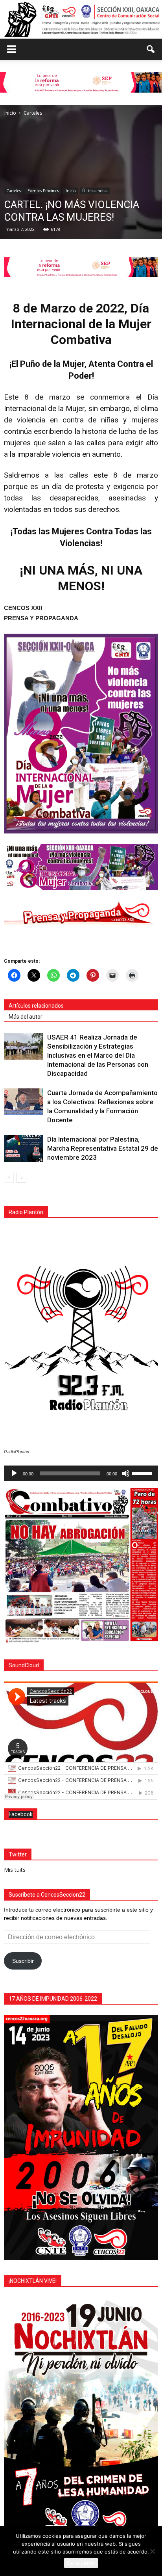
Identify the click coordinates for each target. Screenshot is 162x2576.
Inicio (71, 191)
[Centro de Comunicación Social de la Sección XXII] (81, 19)
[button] (151, 49)
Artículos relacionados (36, 1006)
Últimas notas (95, 191)
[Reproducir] (14, 1473)
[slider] (143, 1473)
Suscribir (23, 1961)
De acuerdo (81, 2563)
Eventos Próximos (43, 191)
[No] (152, 2551)
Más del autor (26, 1017)
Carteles (14, 191)
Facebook (21, 1814)
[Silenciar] (126, 1473)
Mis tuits (15, 1870)
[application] (81, 1473)
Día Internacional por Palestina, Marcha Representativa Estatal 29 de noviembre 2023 (103, 1148)
